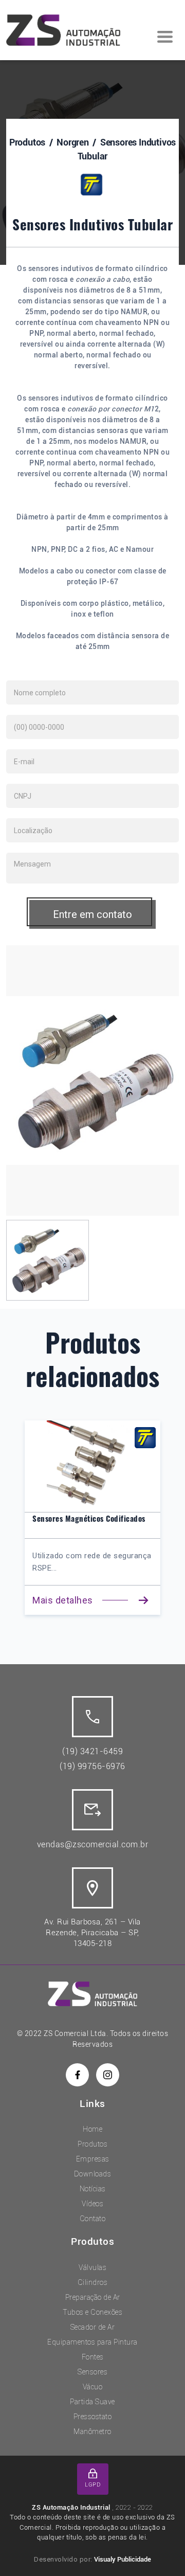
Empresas (93, 2159)
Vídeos (92, 2204)
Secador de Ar (93, 2327)
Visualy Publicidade (123, 2559)
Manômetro (92, 2431)
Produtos (27, 142)
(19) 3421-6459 (92, 1751)
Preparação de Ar (93, 2297)
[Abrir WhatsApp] (159, 2550)
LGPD (92, 2485)
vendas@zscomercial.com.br (93, 1844)
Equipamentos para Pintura (92, 2342)
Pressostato (93, 2417)
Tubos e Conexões (92, 2312)
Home (92, 2129)
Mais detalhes (84, 1600)
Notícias (93, 2189)
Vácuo (93, 2387)
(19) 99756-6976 (92, 1766)
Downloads (93, 2174)
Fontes (93, 2357)
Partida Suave (92, 2402)
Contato (93, 2219)
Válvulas (92, 2267)
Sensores (92, 2372)
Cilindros (93, 2282)
